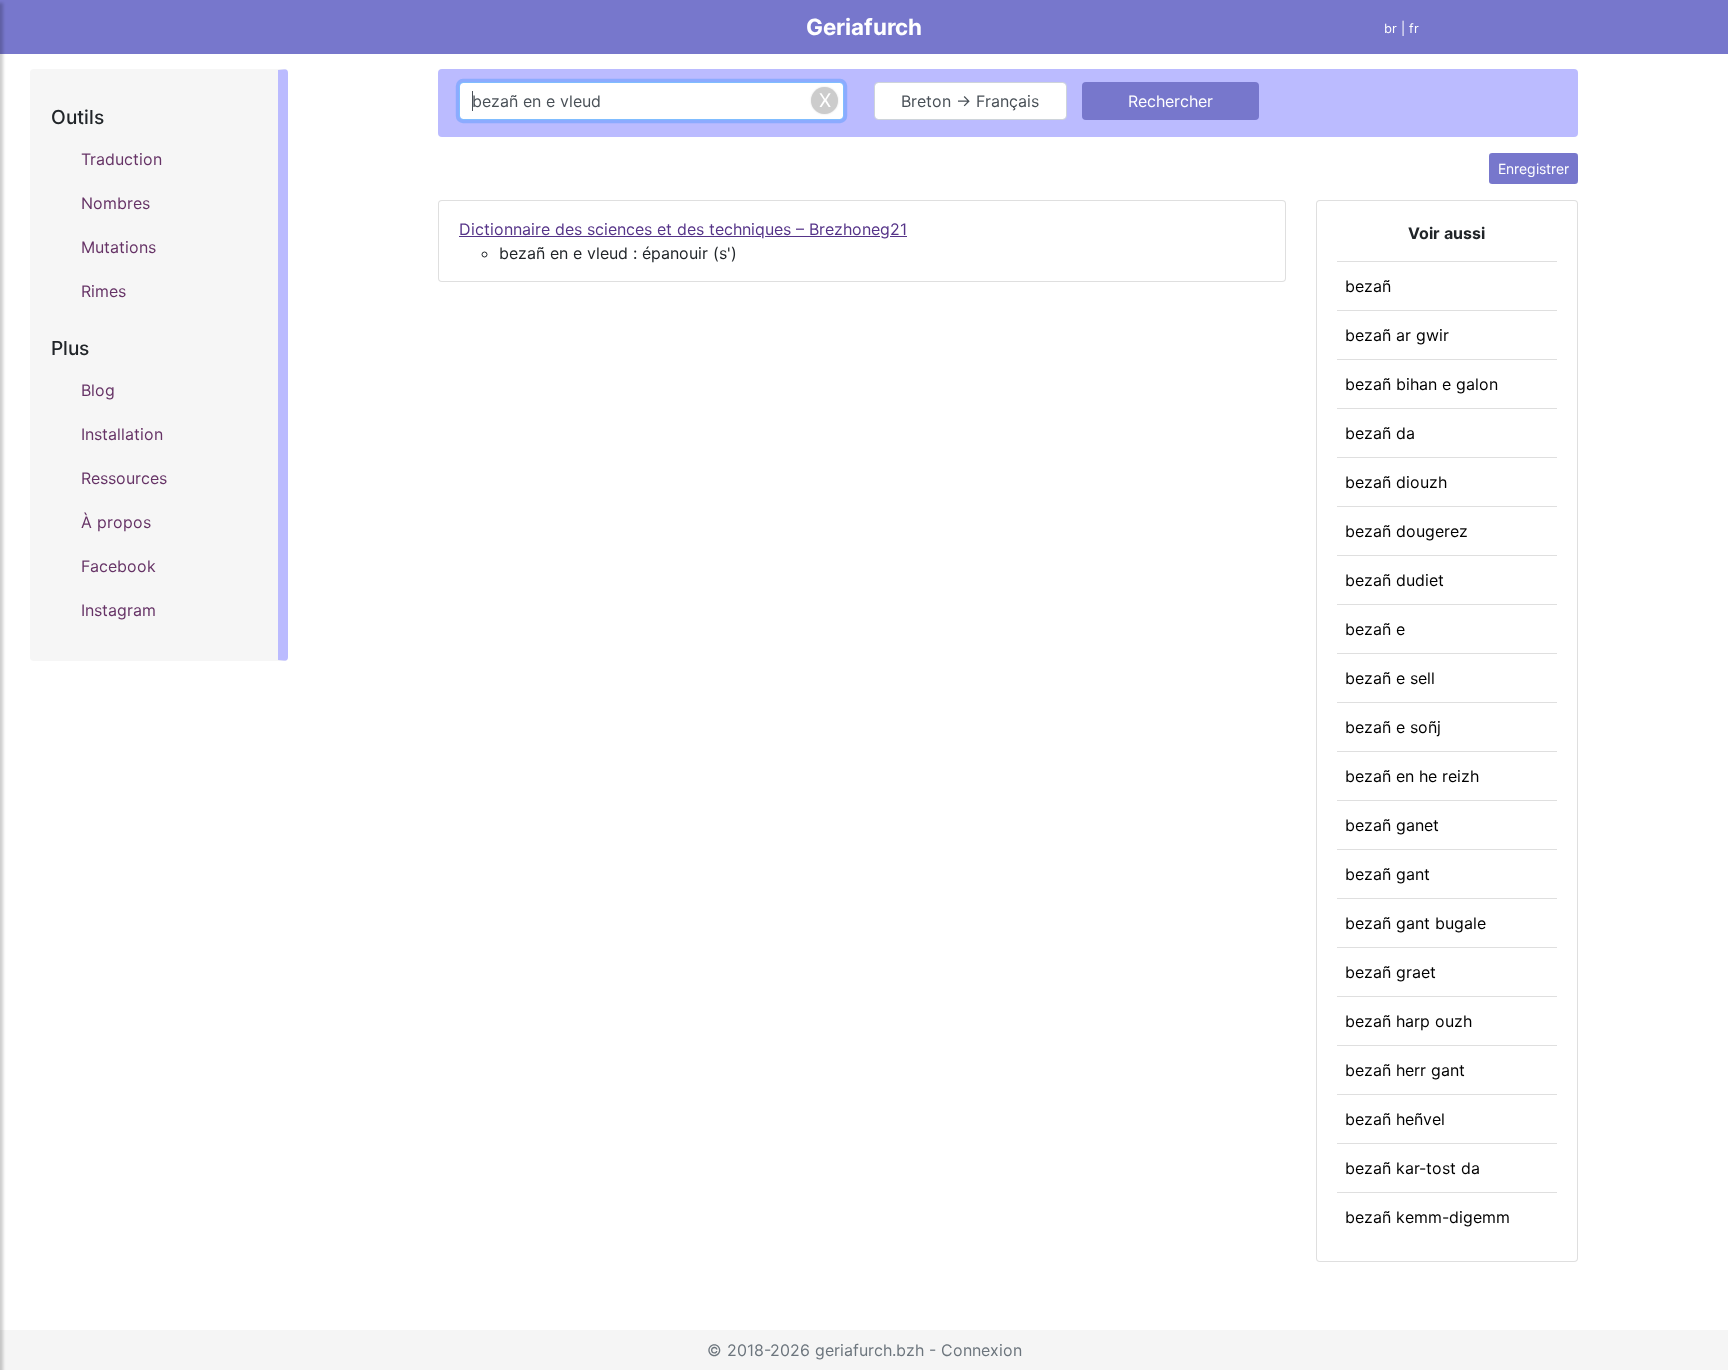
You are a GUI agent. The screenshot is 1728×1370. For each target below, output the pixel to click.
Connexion (981, 1350)
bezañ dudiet (1394, 580)
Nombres (115, 203)
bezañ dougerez (1406, 531)
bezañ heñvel (1395, 1119)
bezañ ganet (1392, 825)
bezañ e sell (1390, 678)
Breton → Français (970, 101)
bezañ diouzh (1396, 482)
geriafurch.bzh (869, 1350)
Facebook (118, 566)
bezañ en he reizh (1412, 776)
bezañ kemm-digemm (1427, 1217)
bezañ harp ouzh (1408, 1021)
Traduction (121, 159)
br (1390, 28)
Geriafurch (864, 26)
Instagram (118, 610)
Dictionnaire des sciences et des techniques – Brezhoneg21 (683, 229)
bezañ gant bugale (1415, 923)
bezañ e (1375, 629)
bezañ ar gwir (1397, 335)
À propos (116, 522)
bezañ (1368, 286)
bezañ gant (1387, 874)
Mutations (118, 247)
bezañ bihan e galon (1421, 384)
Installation (122, 434)
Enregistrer (1533, 168)
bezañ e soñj (1393, 727)
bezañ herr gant (1405, 1070)
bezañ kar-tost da (1412, 1168)
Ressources (124, 478)
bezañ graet (1390, 972)
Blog (98, 390)
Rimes (103, 291)
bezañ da (1380, 433)
